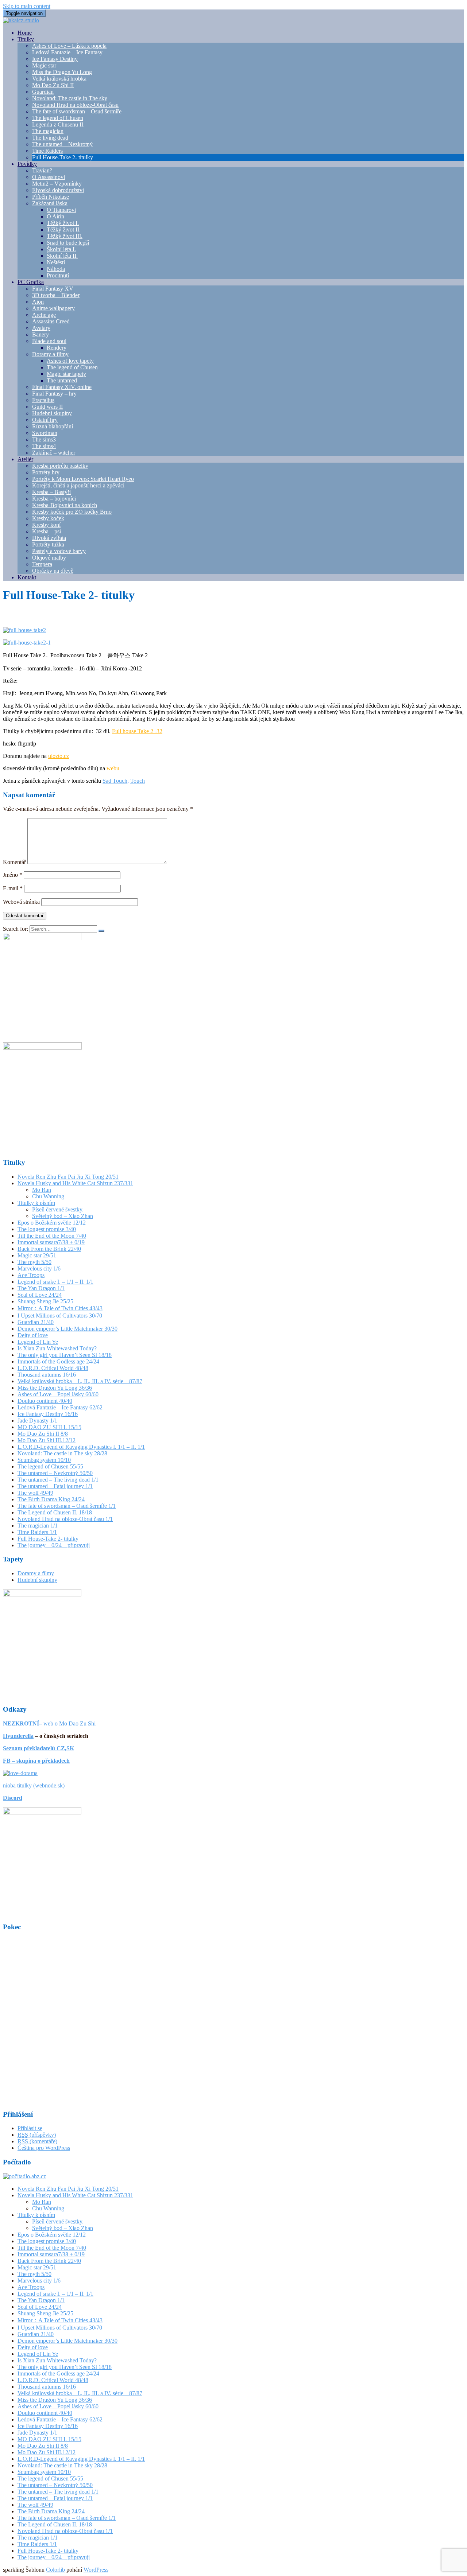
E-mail (13, 888)
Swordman (45, 433)
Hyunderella (18, 1736)
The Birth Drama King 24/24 (51, 1499)
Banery (40, 334)
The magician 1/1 (38, 1526)
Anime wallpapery (53, 308)
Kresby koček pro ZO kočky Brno (72, 512)
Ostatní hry (45, 420)
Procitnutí (58, 275)
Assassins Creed (51, 321)
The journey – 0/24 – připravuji (54, 1545)
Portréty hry (46, 472)
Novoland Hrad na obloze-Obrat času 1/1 (65, 1519)
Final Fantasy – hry (54, 394)
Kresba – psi (47, 531)
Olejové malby (49, 558)
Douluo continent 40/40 (45, 1401)
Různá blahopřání (53, 426)
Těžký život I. (63, 223)
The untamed (62, 380)
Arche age (44, 315)
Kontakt (27, 577)
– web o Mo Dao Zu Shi (50, 1723)
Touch (138, 781)
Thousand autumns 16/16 (47, 1375)
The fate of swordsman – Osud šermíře (77, 111)
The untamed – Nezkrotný (62, 144)
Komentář (14, 862)
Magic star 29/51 (37, 1255)
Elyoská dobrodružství (58, 190)
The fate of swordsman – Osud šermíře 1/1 (67, 1506)
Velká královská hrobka (59, 79)
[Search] (101, 931)
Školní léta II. (62, 256)
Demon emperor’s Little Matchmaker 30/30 (67, 1329)
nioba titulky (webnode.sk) (34, 1785)
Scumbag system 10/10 (44, 1460)
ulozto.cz (59, 756)
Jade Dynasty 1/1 (37, 1421)
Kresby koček (48, 518)
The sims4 (44, 446)
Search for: (16, 929)
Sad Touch (115, 781)
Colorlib (55, 2570)
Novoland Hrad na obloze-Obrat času (75, 105)
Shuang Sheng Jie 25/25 (45, 1301)
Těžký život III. (65, 236)
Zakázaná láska (50, 203)
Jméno (13, 875)
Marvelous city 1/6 (39, 1268)
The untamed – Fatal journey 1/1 (55, 1486)
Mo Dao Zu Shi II (53, 85)
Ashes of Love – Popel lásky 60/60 (58, 1394)
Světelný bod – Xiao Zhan (63, 1216)
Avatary (41, 328)
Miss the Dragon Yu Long (62, 72)
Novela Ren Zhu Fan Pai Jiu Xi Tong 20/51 (68, 1177)
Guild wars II (47, 407)
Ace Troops (31, 1275)
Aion (38, 302)
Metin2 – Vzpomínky (57, 184)
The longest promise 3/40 (47, 1229)
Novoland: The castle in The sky (70, 98)
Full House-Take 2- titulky (63, 157)
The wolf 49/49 (35, 1493)
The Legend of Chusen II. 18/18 (55, 1512)
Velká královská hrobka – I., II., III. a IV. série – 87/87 (80, 1381)
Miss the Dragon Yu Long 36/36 (55, 1388)
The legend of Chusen (58, 118)
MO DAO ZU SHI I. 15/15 (49, 1427)
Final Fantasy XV (53, 289)
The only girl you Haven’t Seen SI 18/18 (65, 1355)
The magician (48, 131)
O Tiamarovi (61, 210)
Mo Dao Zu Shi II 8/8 (43, 1434)
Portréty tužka (48, 544)
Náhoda (56, 269)
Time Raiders (47, 151)
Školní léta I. (61, 249)
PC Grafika (31, 282)
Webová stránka (21, 902)
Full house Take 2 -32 (137, 731)
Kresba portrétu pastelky (60, 466)
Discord (13, 1798)
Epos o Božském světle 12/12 (52, 1223)
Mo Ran (42, 1190)
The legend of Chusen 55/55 (50, 1466)
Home (25, 33)
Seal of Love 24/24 (40, 1295)
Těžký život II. (64, 229)
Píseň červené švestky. (58, 1209)
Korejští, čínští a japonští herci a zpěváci (78, 485)
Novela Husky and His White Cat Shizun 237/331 (75, 1183)
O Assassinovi (49, 177)
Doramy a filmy (50, 354)
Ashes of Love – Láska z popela (69, 46)
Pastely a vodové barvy (59, 551)
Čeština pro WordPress (44, 2148)
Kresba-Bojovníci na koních (65, 505)
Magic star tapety (66, 374)
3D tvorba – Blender (56, 295)
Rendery (57, 348)
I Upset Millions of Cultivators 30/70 (60, 1316)
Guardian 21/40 (36, 1322)
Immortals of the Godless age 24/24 (58, 1361)
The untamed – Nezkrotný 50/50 (55, 1473)
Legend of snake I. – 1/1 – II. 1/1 (55, 1282)
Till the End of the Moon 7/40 (52, 1236)
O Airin (55, 216)
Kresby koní (46, 525)
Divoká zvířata (49, 538)
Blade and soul (49, 341)
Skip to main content (27, 6)
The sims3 (44, 439)
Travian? (42, 170)
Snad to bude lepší (68, 243)
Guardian (43, 92)
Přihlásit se (30, 2128)
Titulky (26, 39)
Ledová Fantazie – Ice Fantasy (67, 52)
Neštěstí (56, 262)
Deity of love (33, 1335)
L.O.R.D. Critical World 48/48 (53, 1368)
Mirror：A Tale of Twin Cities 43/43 (60, 1308)
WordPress (96, 2570)
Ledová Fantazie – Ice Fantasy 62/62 (60, 1407)
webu (113, 768)
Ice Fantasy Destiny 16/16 (48, 1414)
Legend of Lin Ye (38, 1342)
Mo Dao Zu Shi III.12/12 (47, 1440)
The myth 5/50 (34, 1262)
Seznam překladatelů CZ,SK (38, 1748)
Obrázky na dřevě (53, 571)
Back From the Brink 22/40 (49, 1249)
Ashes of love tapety (70, 361)
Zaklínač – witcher (54, 453)
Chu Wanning (48, 1196)
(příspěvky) (37, 2135)
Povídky (27, 164)
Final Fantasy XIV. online (62, 387)
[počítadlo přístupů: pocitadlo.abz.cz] (24, 2176)
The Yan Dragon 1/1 (41, 1288)
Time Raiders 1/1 (37, 1532)
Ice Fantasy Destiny (55, 59)
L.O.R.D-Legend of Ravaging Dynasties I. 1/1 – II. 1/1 (81, 1447)
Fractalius (43, 400)
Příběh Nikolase (51, 197)
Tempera (42, 564)
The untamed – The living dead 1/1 (58, 1480)
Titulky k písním (36, 1203)
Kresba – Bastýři (51, 492)
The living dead (50, 138)
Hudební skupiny (52, 413)
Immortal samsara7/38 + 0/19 (51, 1242)
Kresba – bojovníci (54, 499)
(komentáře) (37, 2141)
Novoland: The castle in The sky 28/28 (62, 1453)
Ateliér (25, 459)
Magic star (44, 65)
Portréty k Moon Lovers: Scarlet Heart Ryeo (83, 479)
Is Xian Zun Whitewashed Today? (57, 1348)
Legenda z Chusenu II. (58, 124)
